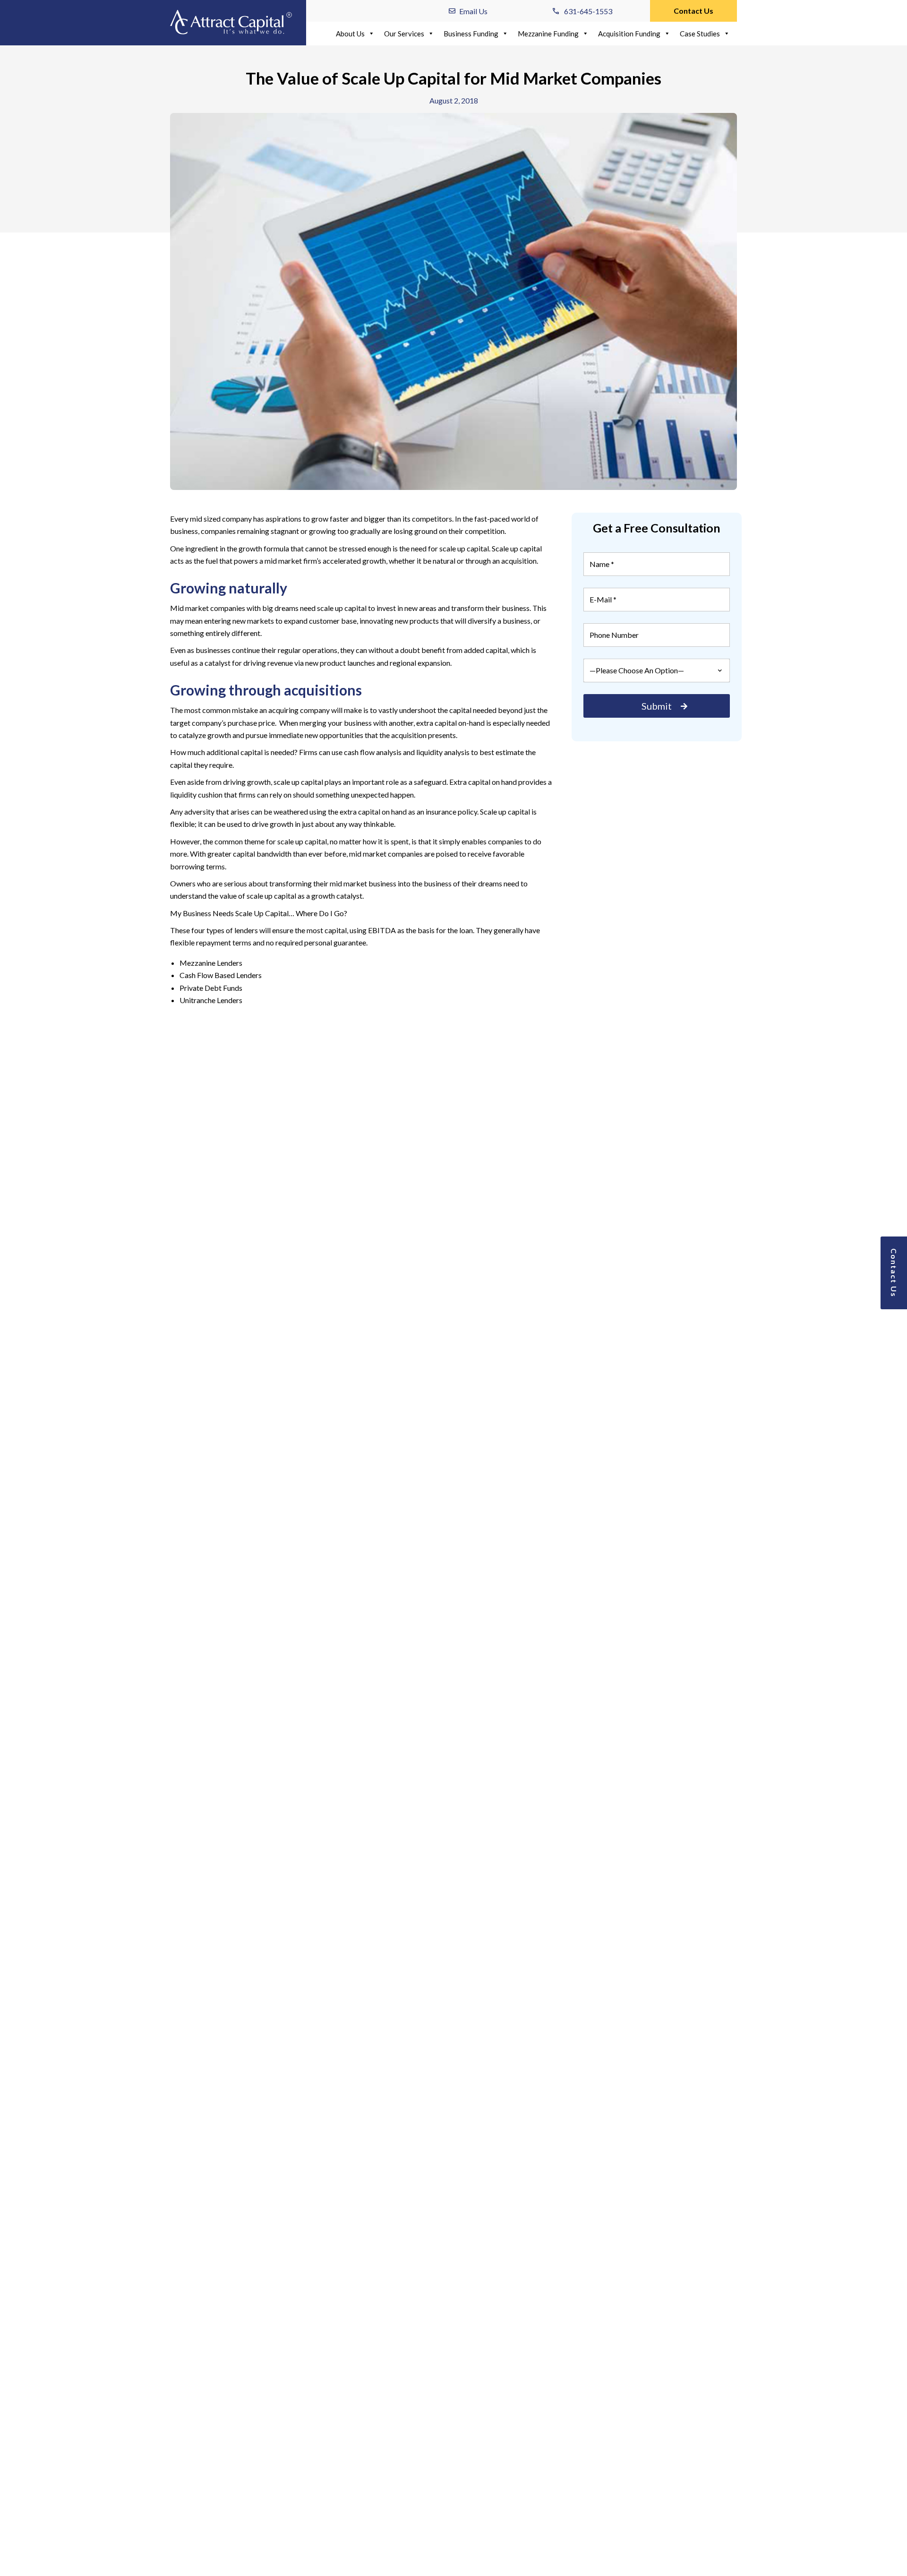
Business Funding (471, 34)
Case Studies (700, 34)
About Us (350, 34)
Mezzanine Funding (548, 34)
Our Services (404, 34)
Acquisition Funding (629, 34)
